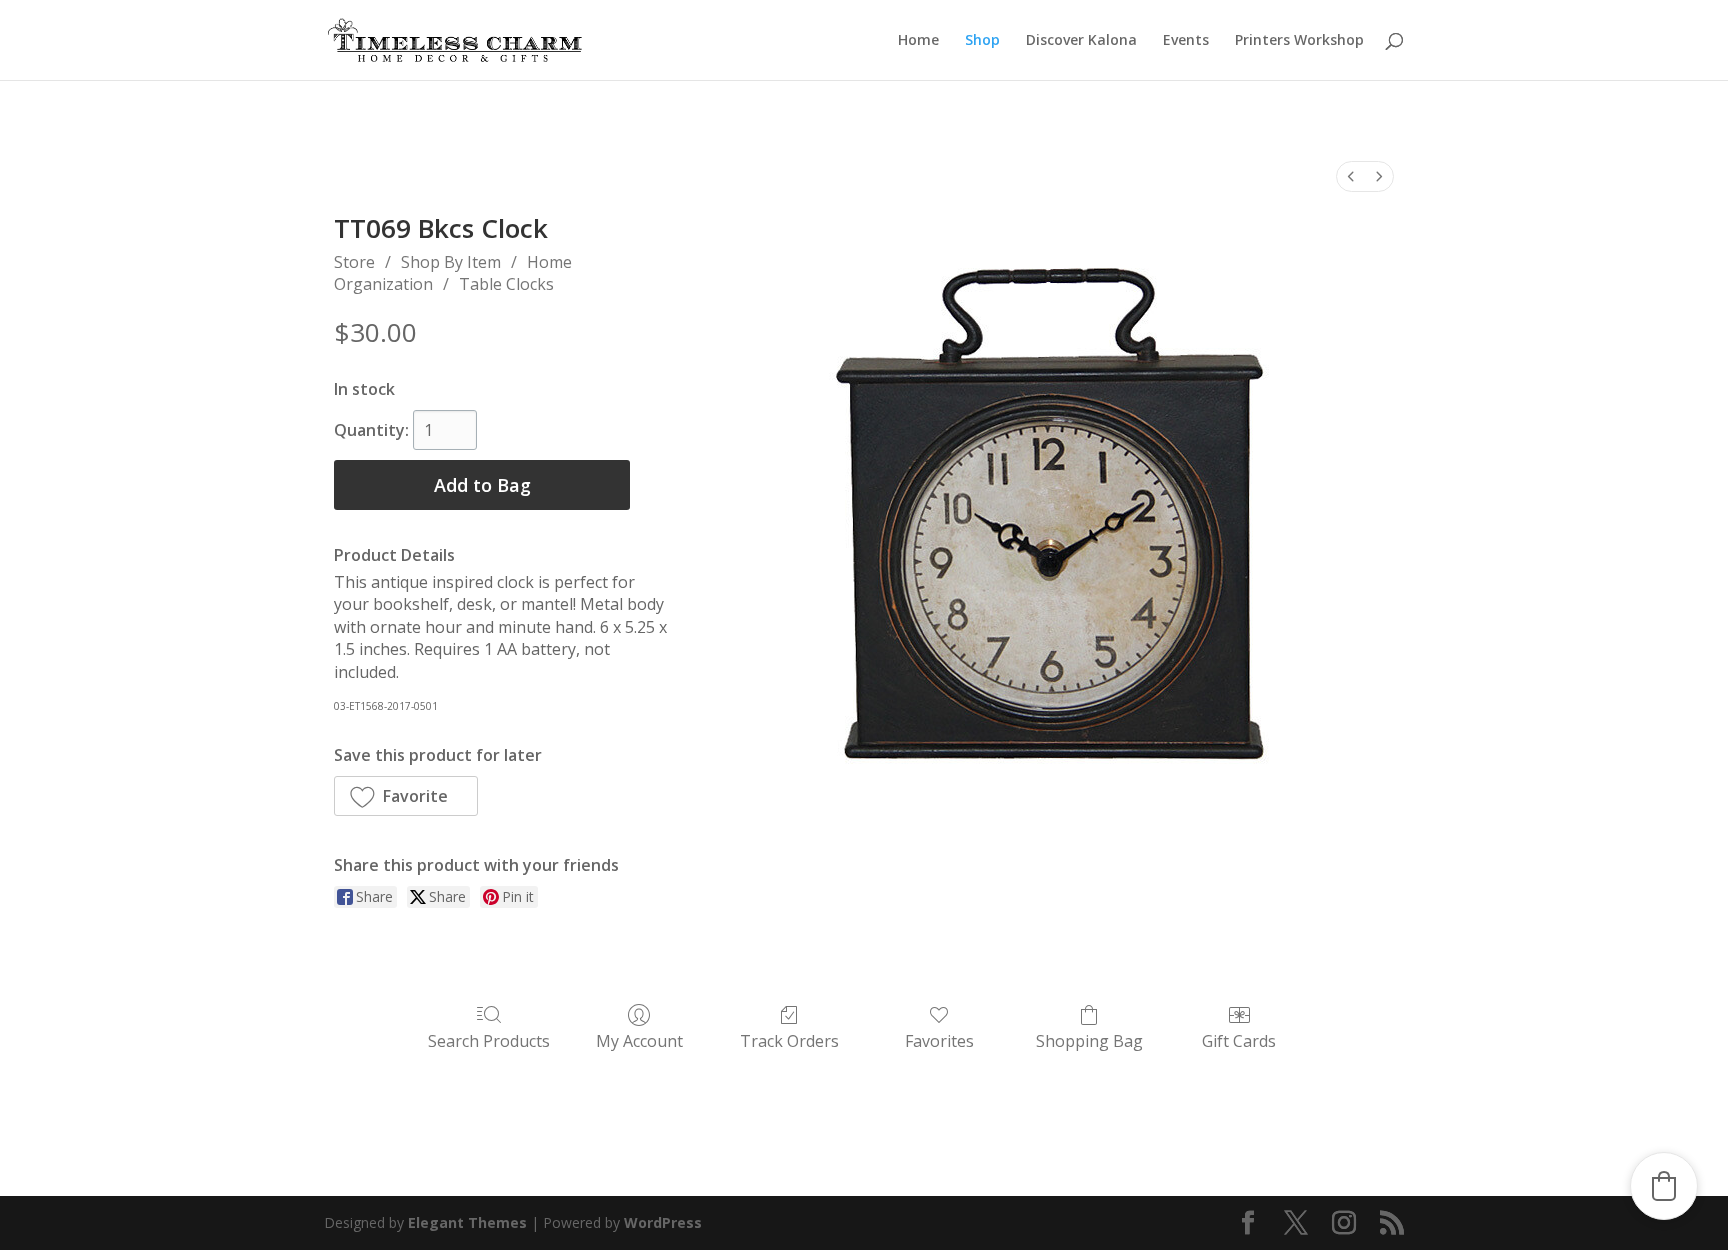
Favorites (939, 1040)
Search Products (489, 1040)
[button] (406, 796)
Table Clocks (506, 284)
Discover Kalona (1081, 41)
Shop (982, 41)
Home (918, 41)
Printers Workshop (1299, 41)
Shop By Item (451, 262)
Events (1186, 41)
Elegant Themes (467, 1222)
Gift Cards (1239, 1040)
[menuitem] (1351, 176)
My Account (639, 1040)
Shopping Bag (1089, 1040)
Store (354, 262)
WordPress (663, 1222)
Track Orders (789, 1040)
